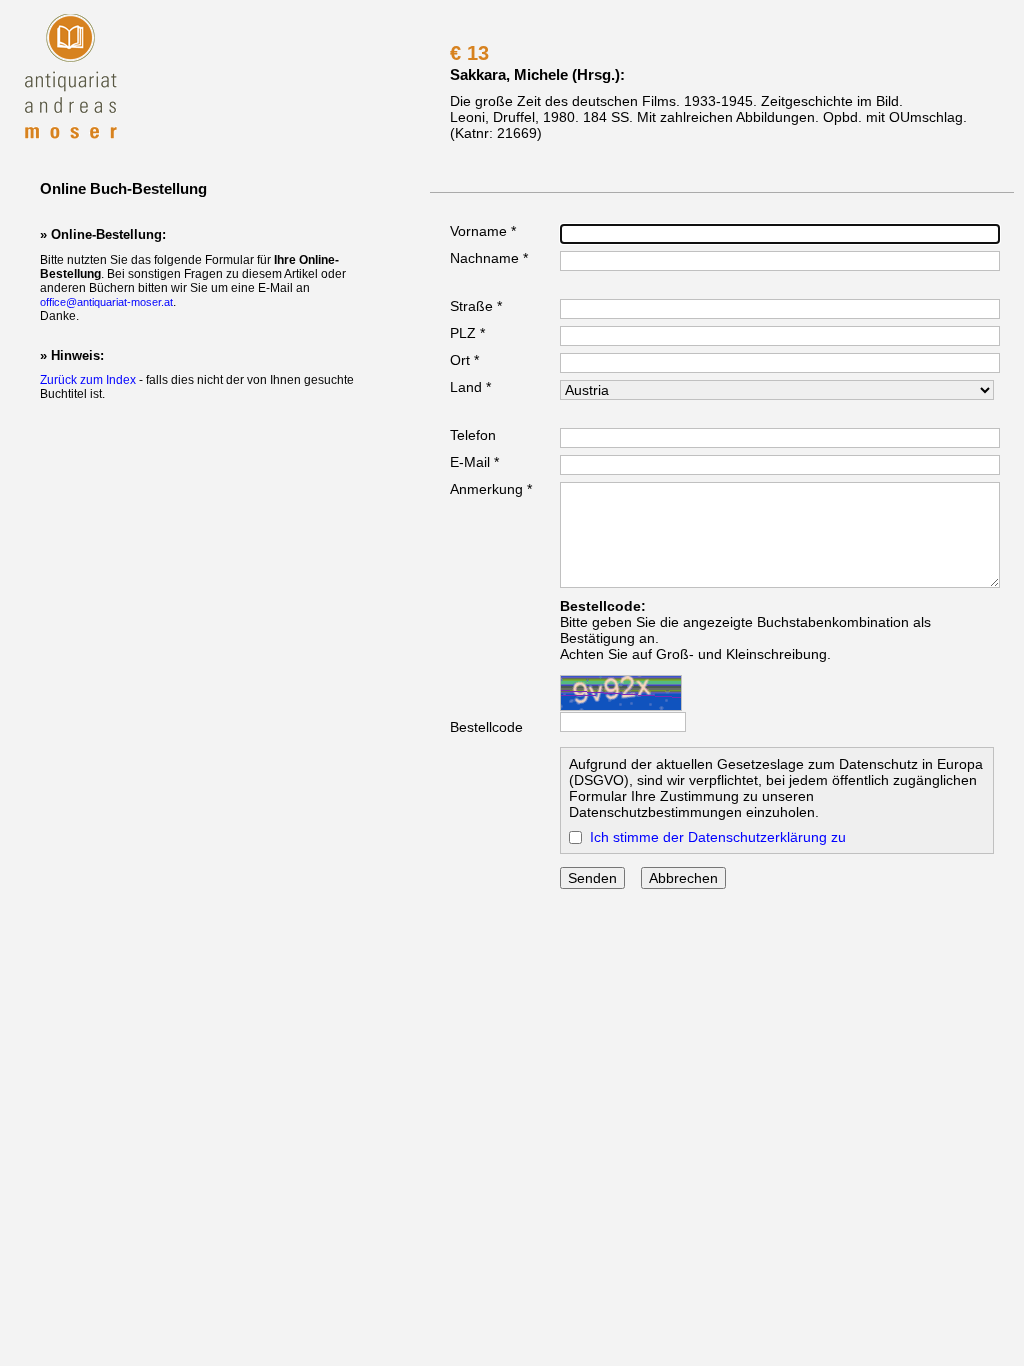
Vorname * (483, 231)
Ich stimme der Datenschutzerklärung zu (718, 837)
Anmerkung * (491, 489)
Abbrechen (683, 878)
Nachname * (489, 258)
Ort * (464, 360)
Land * (470, 387)
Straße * (476, 306)
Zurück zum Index (88, 380)
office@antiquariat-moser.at (106, 302)
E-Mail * (474, 462)
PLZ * (467, 333)
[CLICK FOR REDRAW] (621, 693)
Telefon (473, 435)
